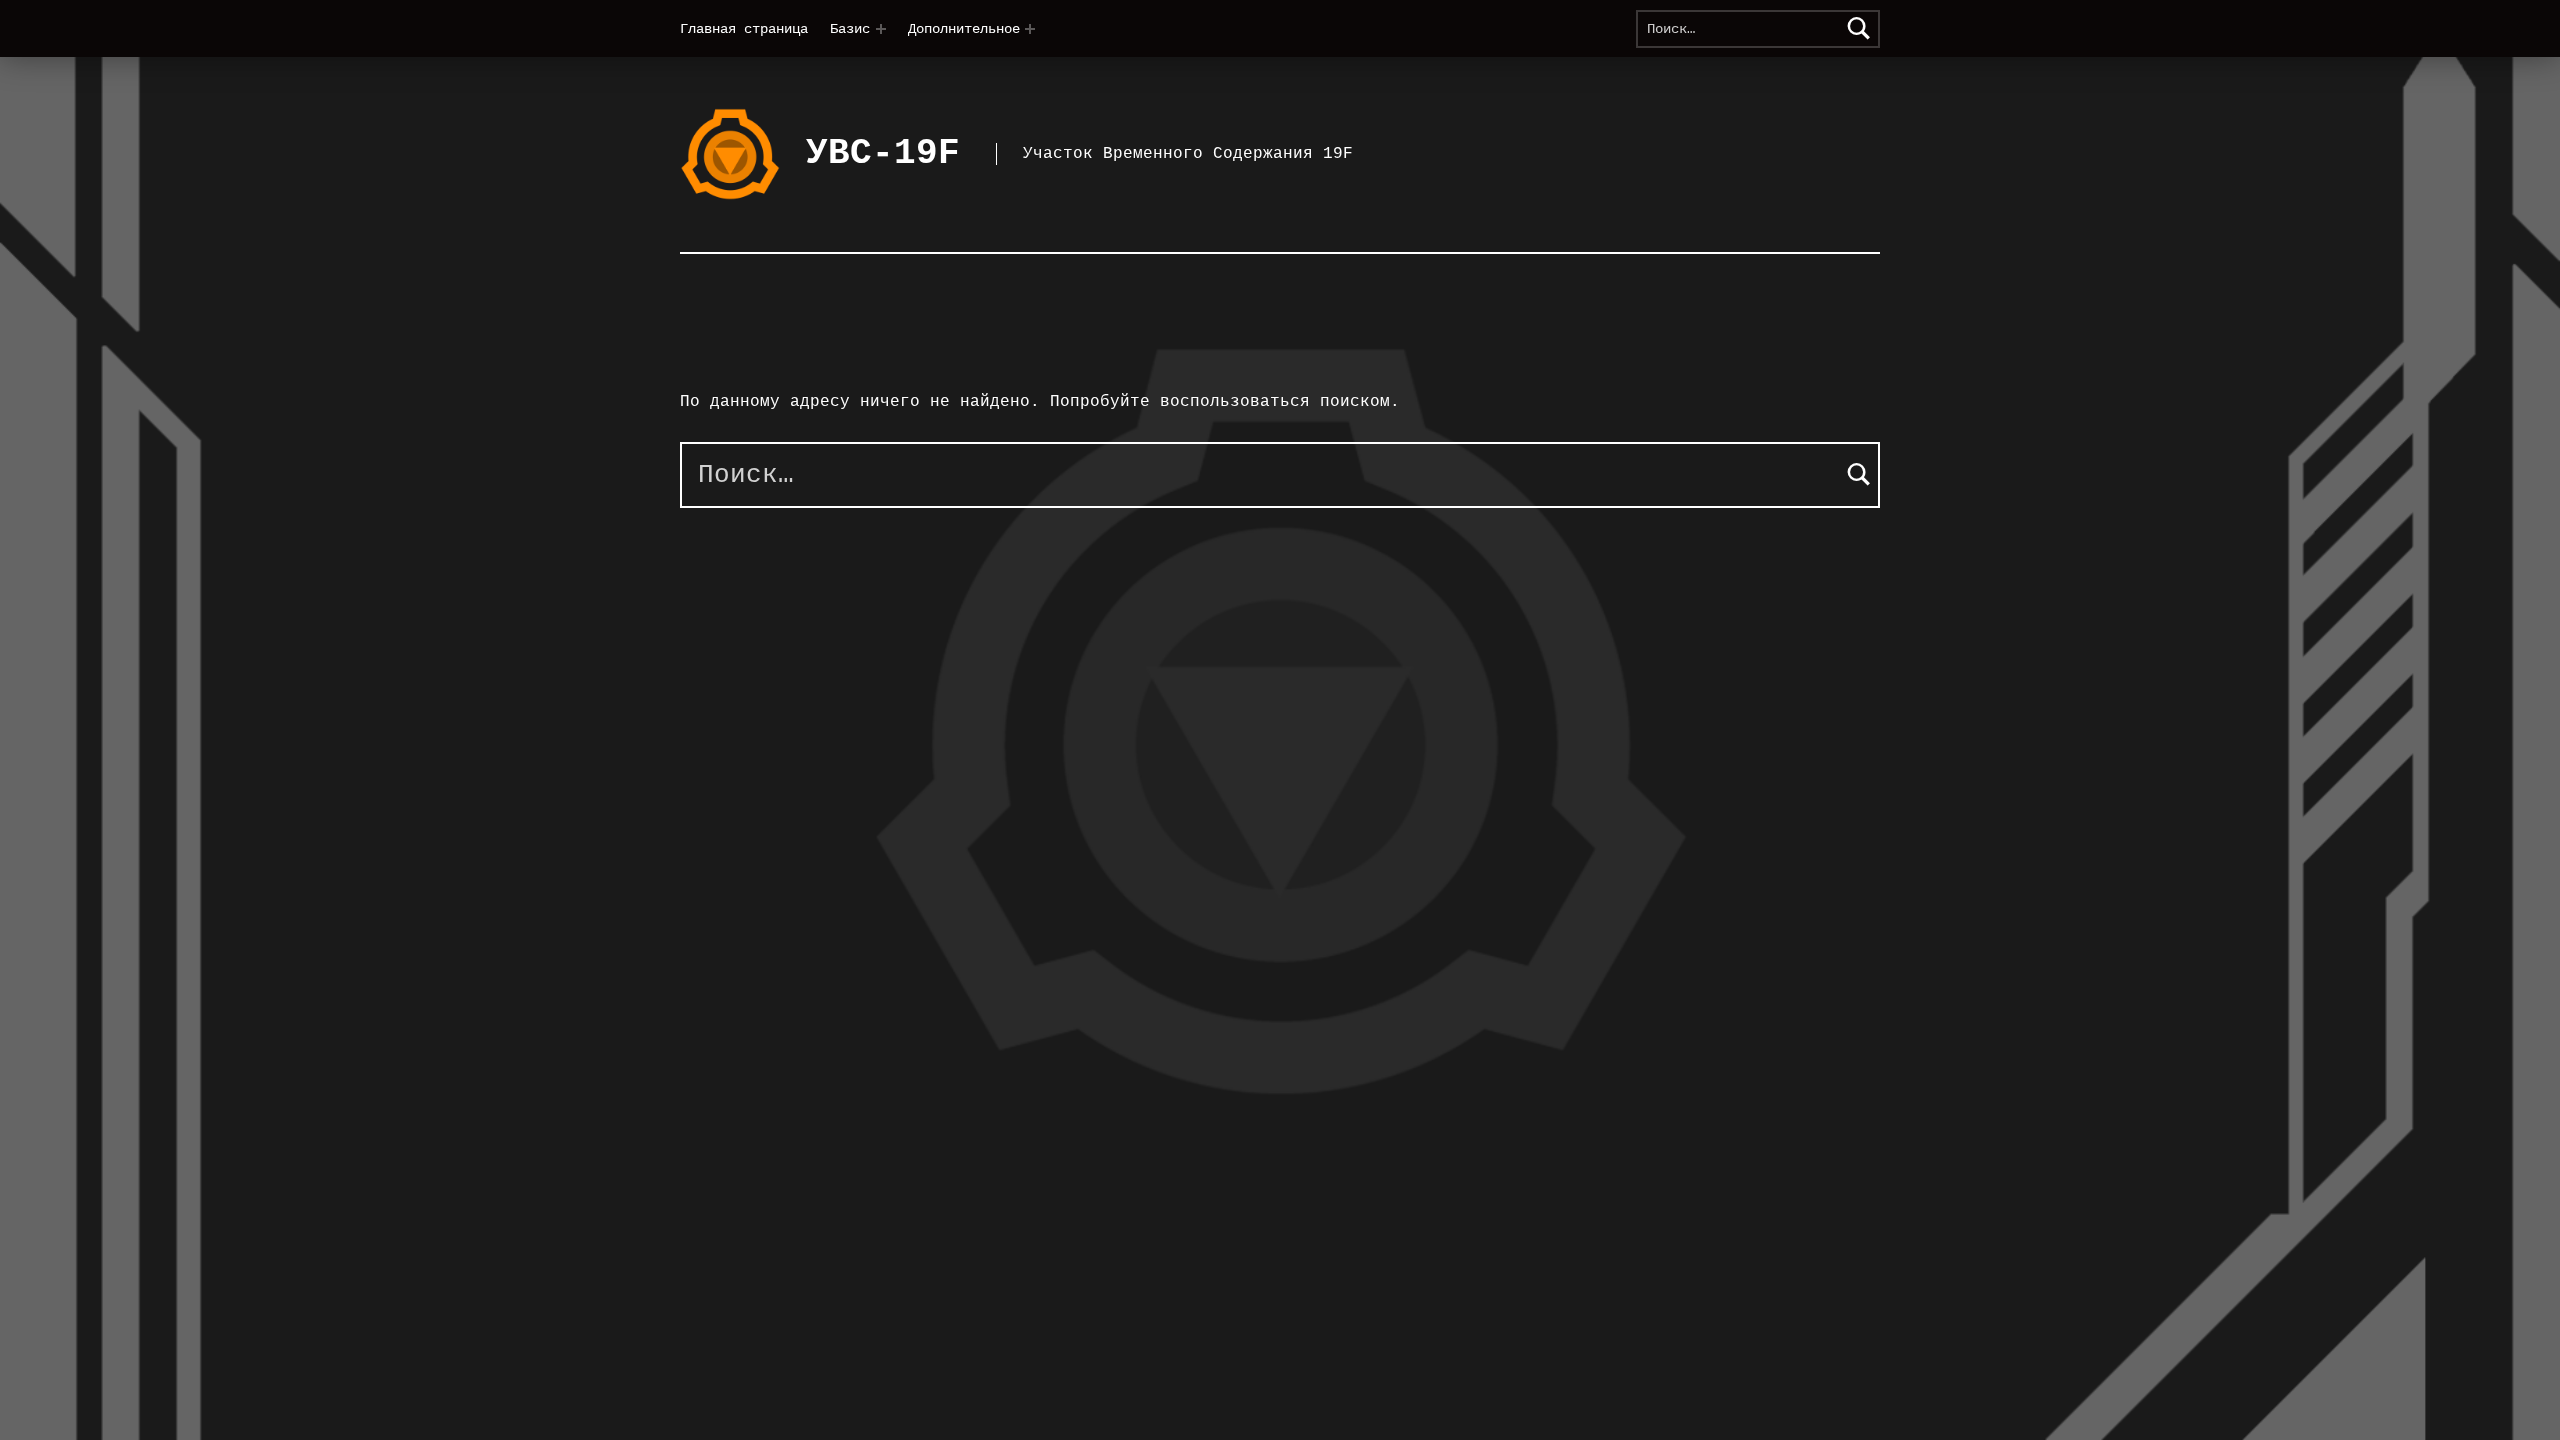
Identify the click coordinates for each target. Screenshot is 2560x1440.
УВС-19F (883, 153)
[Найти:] (1758, 29)
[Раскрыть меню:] (881, 29)
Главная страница (744, 29)
